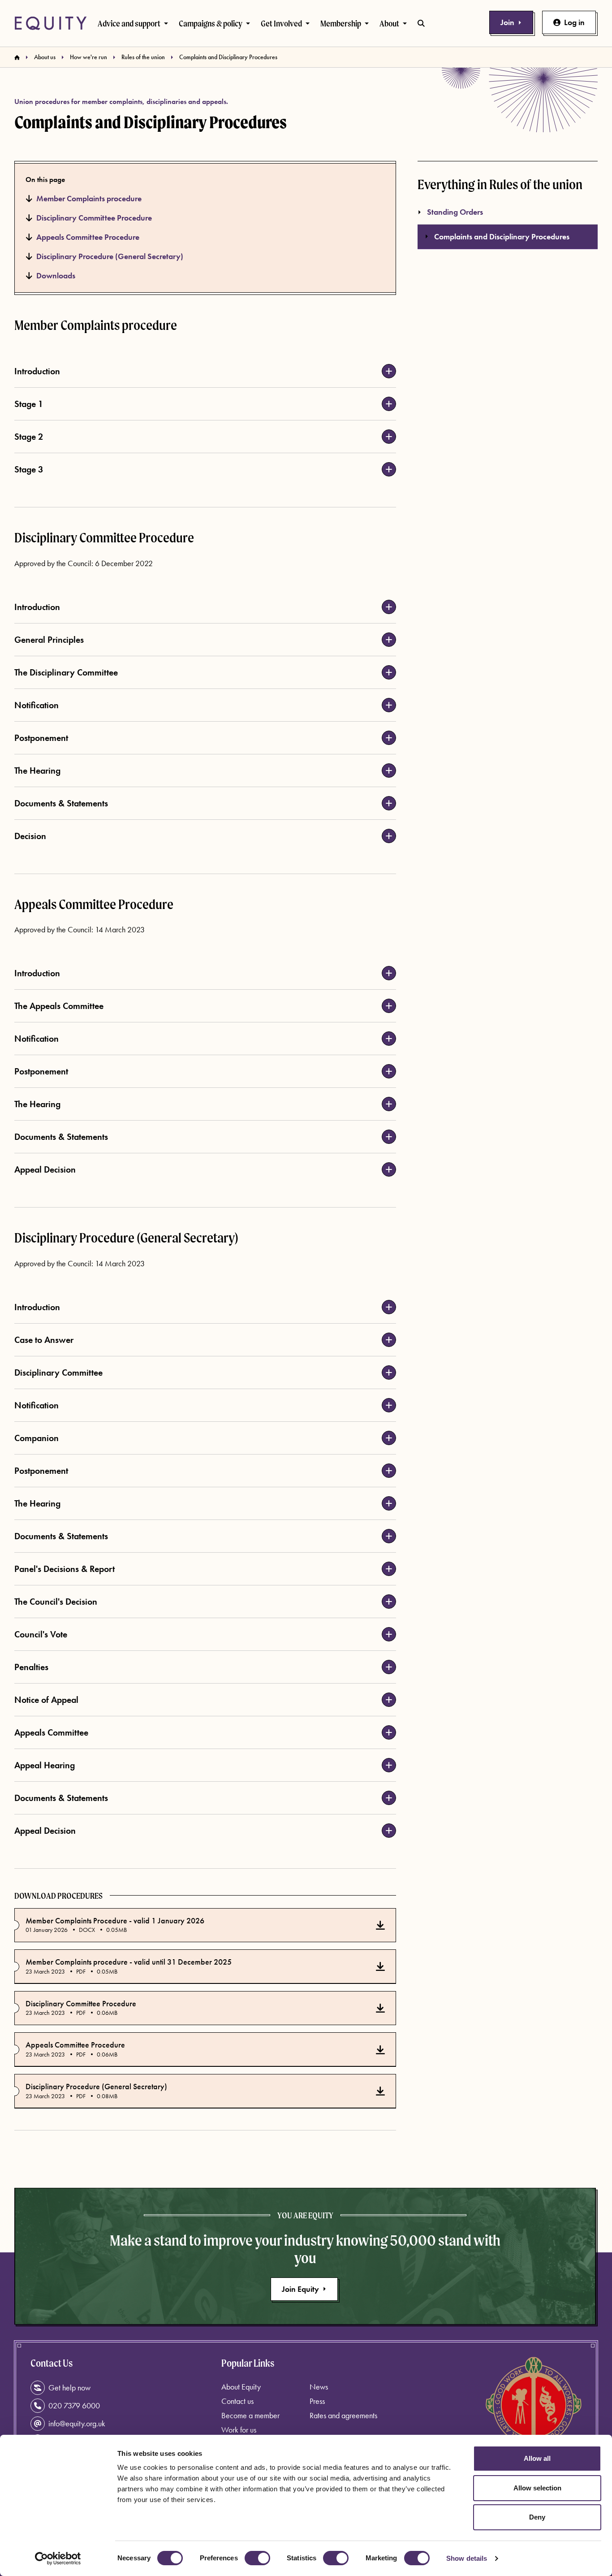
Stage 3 (29, 469)
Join (507, 22)
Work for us (239, 2430)
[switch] (257, 2558)
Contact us (237, 2401)
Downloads (56, 275)
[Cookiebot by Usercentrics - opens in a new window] (58, 2559)
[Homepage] (17, 57)
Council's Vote (41, 1634)
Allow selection (537, 2488)
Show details (467, 2558)
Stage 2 (29, 437)
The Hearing (37, 771)
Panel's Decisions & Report (65, 1569)
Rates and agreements (343, 2415)
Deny (537, 2517)
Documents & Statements (61, 803)
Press (317, 2401)
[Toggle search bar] (421, 23)
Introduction (37, 371)
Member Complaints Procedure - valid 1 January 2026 (115, 1921)
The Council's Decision (56, 1602)
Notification (37, 705)
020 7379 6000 (74, 2405)
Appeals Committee (51, 1732)
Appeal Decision (45, 1169)
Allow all (537, 2458)
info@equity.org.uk (77, 2423)
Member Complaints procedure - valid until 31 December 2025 (129, 1962)
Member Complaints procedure (89, 198)
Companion (37, 1438)
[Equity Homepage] (51, 23)
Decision (30, 836)
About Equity (241, 2387)
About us (45, 57)
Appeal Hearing (45, 1765)
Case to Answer (44, 1340)
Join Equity (300, 2289)
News (319, 2387)
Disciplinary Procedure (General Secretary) (110, 256)
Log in (574, 22)
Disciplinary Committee (58, 1372)
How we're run (88, 57)
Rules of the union (143, 57)
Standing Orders (455, 212)
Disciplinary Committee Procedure (94, 218)
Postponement (41, 738)
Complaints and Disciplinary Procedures (502, 236)
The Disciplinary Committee (66, 672)
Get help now (69, 2388)
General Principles (49, 640)
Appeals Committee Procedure (88, 237)
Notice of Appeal (46, 1700)
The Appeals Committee (59, 1006)
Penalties (31, 1667)
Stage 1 (29, 404)
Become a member (250, 2415)
